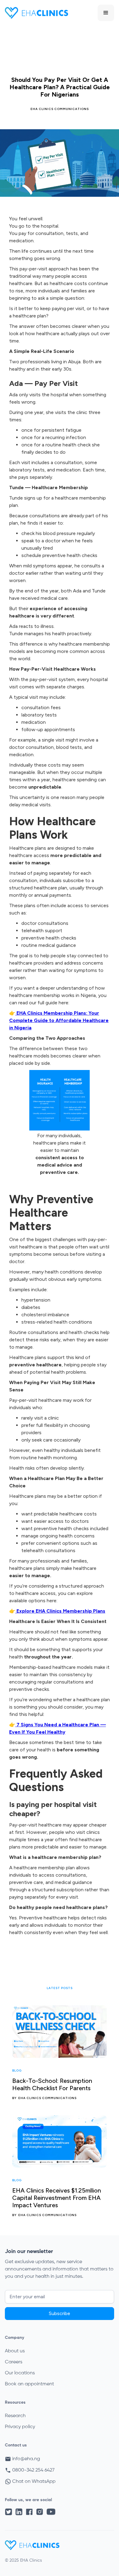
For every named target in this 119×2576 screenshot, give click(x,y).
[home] (36, 13)
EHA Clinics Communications (60, 109)
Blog (17, 2071)
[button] (106, 13)
